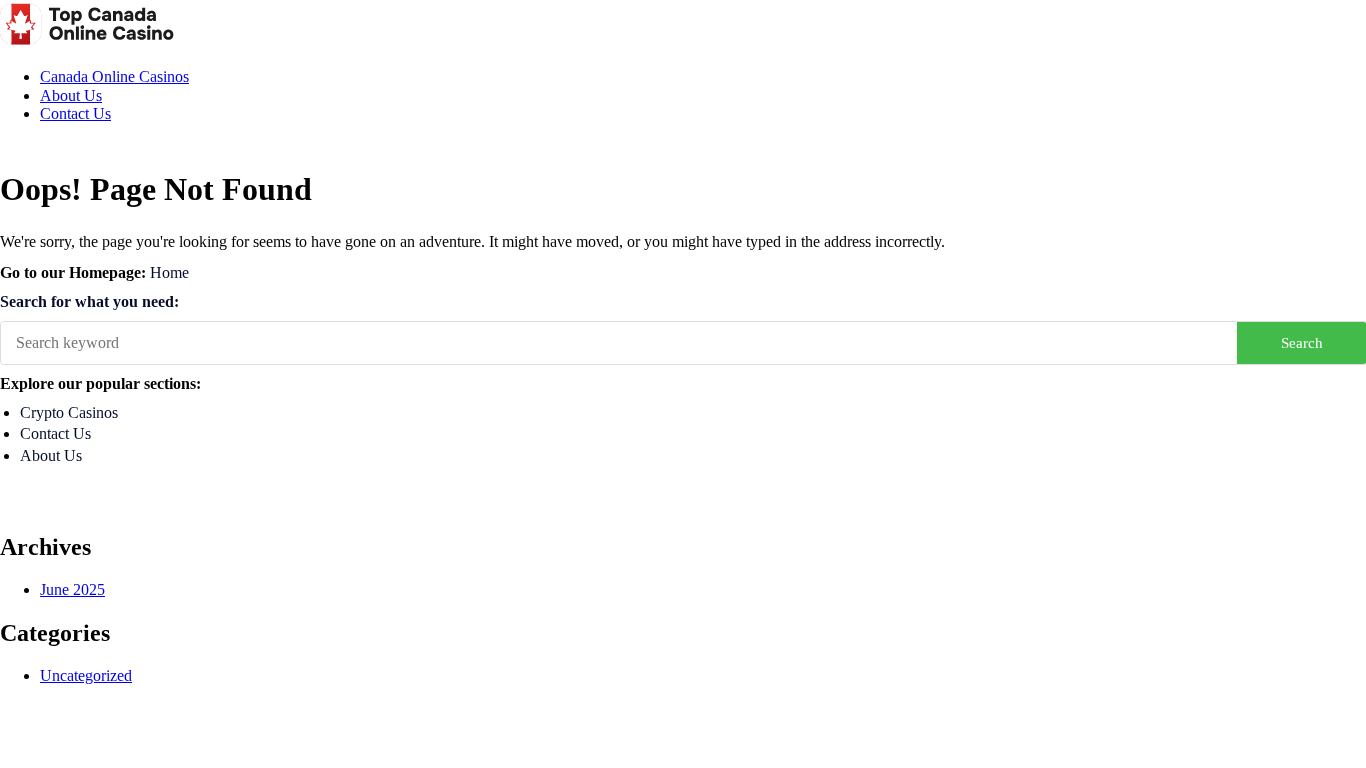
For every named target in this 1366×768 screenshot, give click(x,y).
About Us (71, 95)
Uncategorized (86, 675)
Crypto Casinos (69, 412)
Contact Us (75, 113)
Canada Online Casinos (114, 76)
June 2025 (72, 589)
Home (169, 272)
